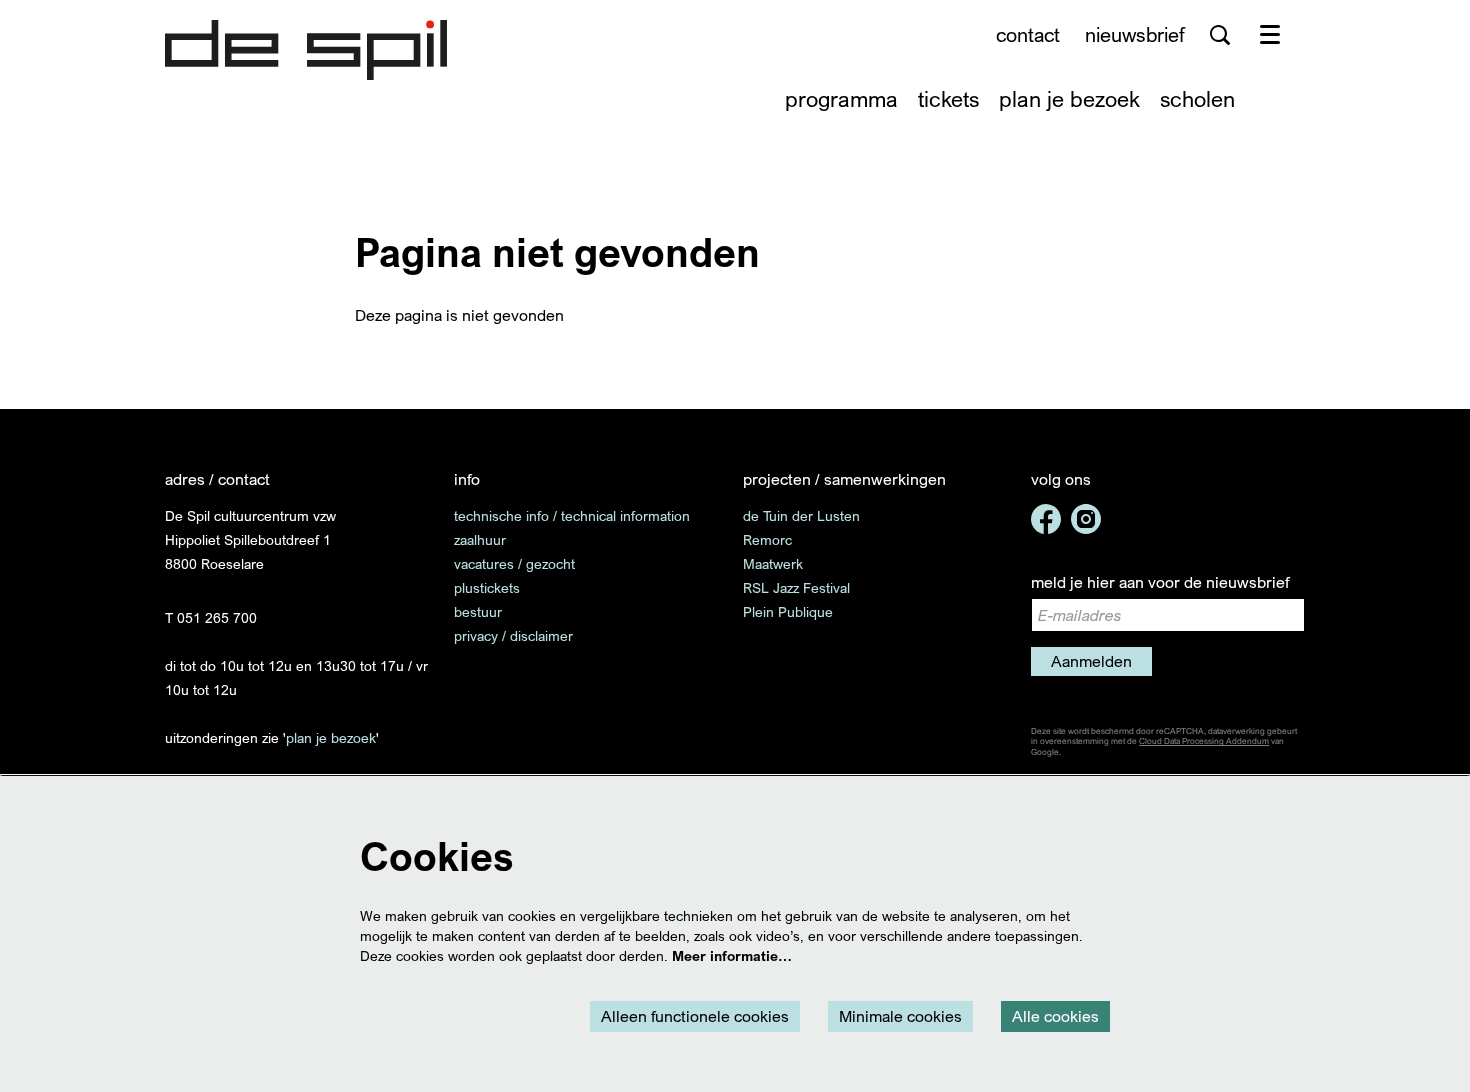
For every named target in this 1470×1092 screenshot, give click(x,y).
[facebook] (1046, 519)
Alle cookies (1055, 1016)
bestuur (478, 611)
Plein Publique (788, 611)
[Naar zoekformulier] (1220, 35)
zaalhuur (480, 539)
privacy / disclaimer (513, 635)
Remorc (767, 539)
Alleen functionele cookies (695, 1016)
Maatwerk (773, 563)
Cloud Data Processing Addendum (1204, 741)
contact (1028, 34)
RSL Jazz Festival (796, 587)
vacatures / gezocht (514, 563)
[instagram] (1086, 519)
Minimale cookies (900, 1016)
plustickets (487, 587)
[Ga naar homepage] (306, 50)
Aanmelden (1091, 661)
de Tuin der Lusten (801, 515)
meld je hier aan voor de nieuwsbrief (1160, 582)
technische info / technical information (572, 515)
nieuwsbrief (1135, 34)
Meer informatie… (732, 955)
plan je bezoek (331, 737)
